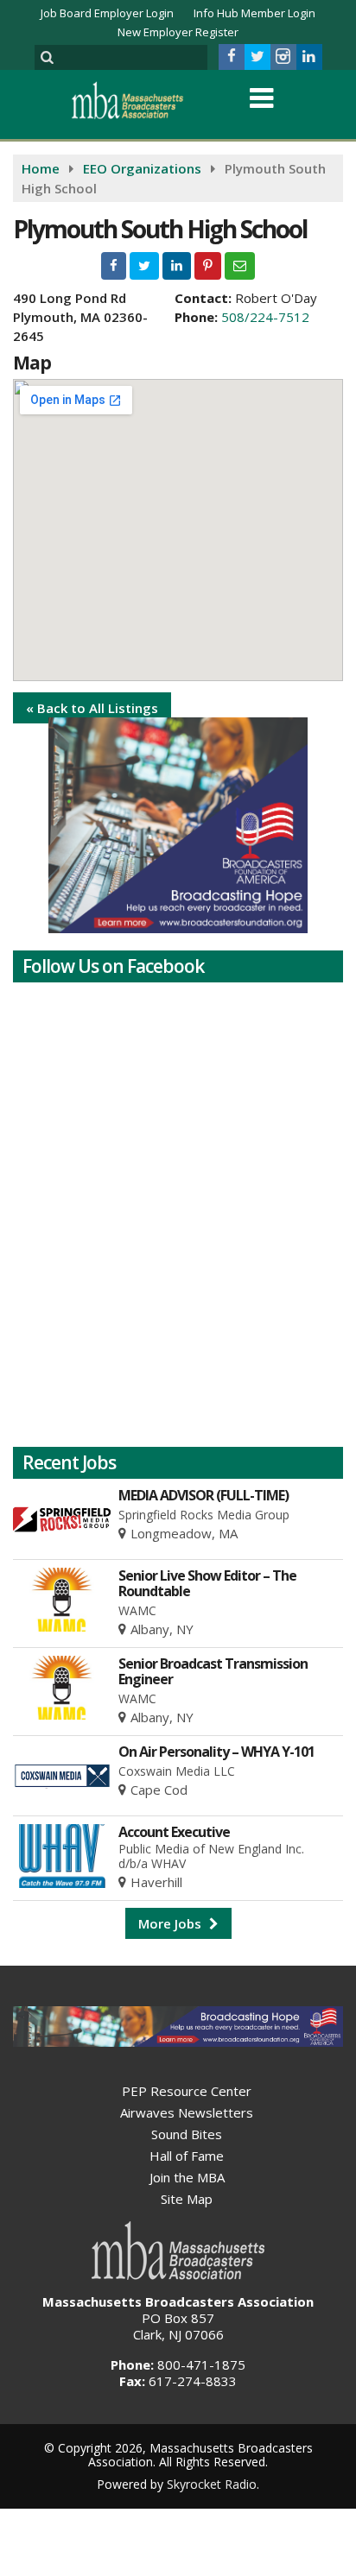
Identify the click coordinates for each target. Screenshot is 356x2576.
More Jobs (172, 1923)
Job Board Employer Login (107, 13)
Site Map (187, 2199)
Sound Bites (187, 2134)
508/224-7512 (265, 317)
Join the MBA (187, 2177)
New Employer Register (178, 32)
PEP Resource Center (187, 2091)
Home (41, 168)
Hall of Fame (187, 2156)
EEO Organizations (142, 168)
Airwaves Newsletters (187, 2112)
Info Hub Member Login (254, 13)
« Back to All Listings (92, 708)
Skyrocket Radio (212, 2484)
